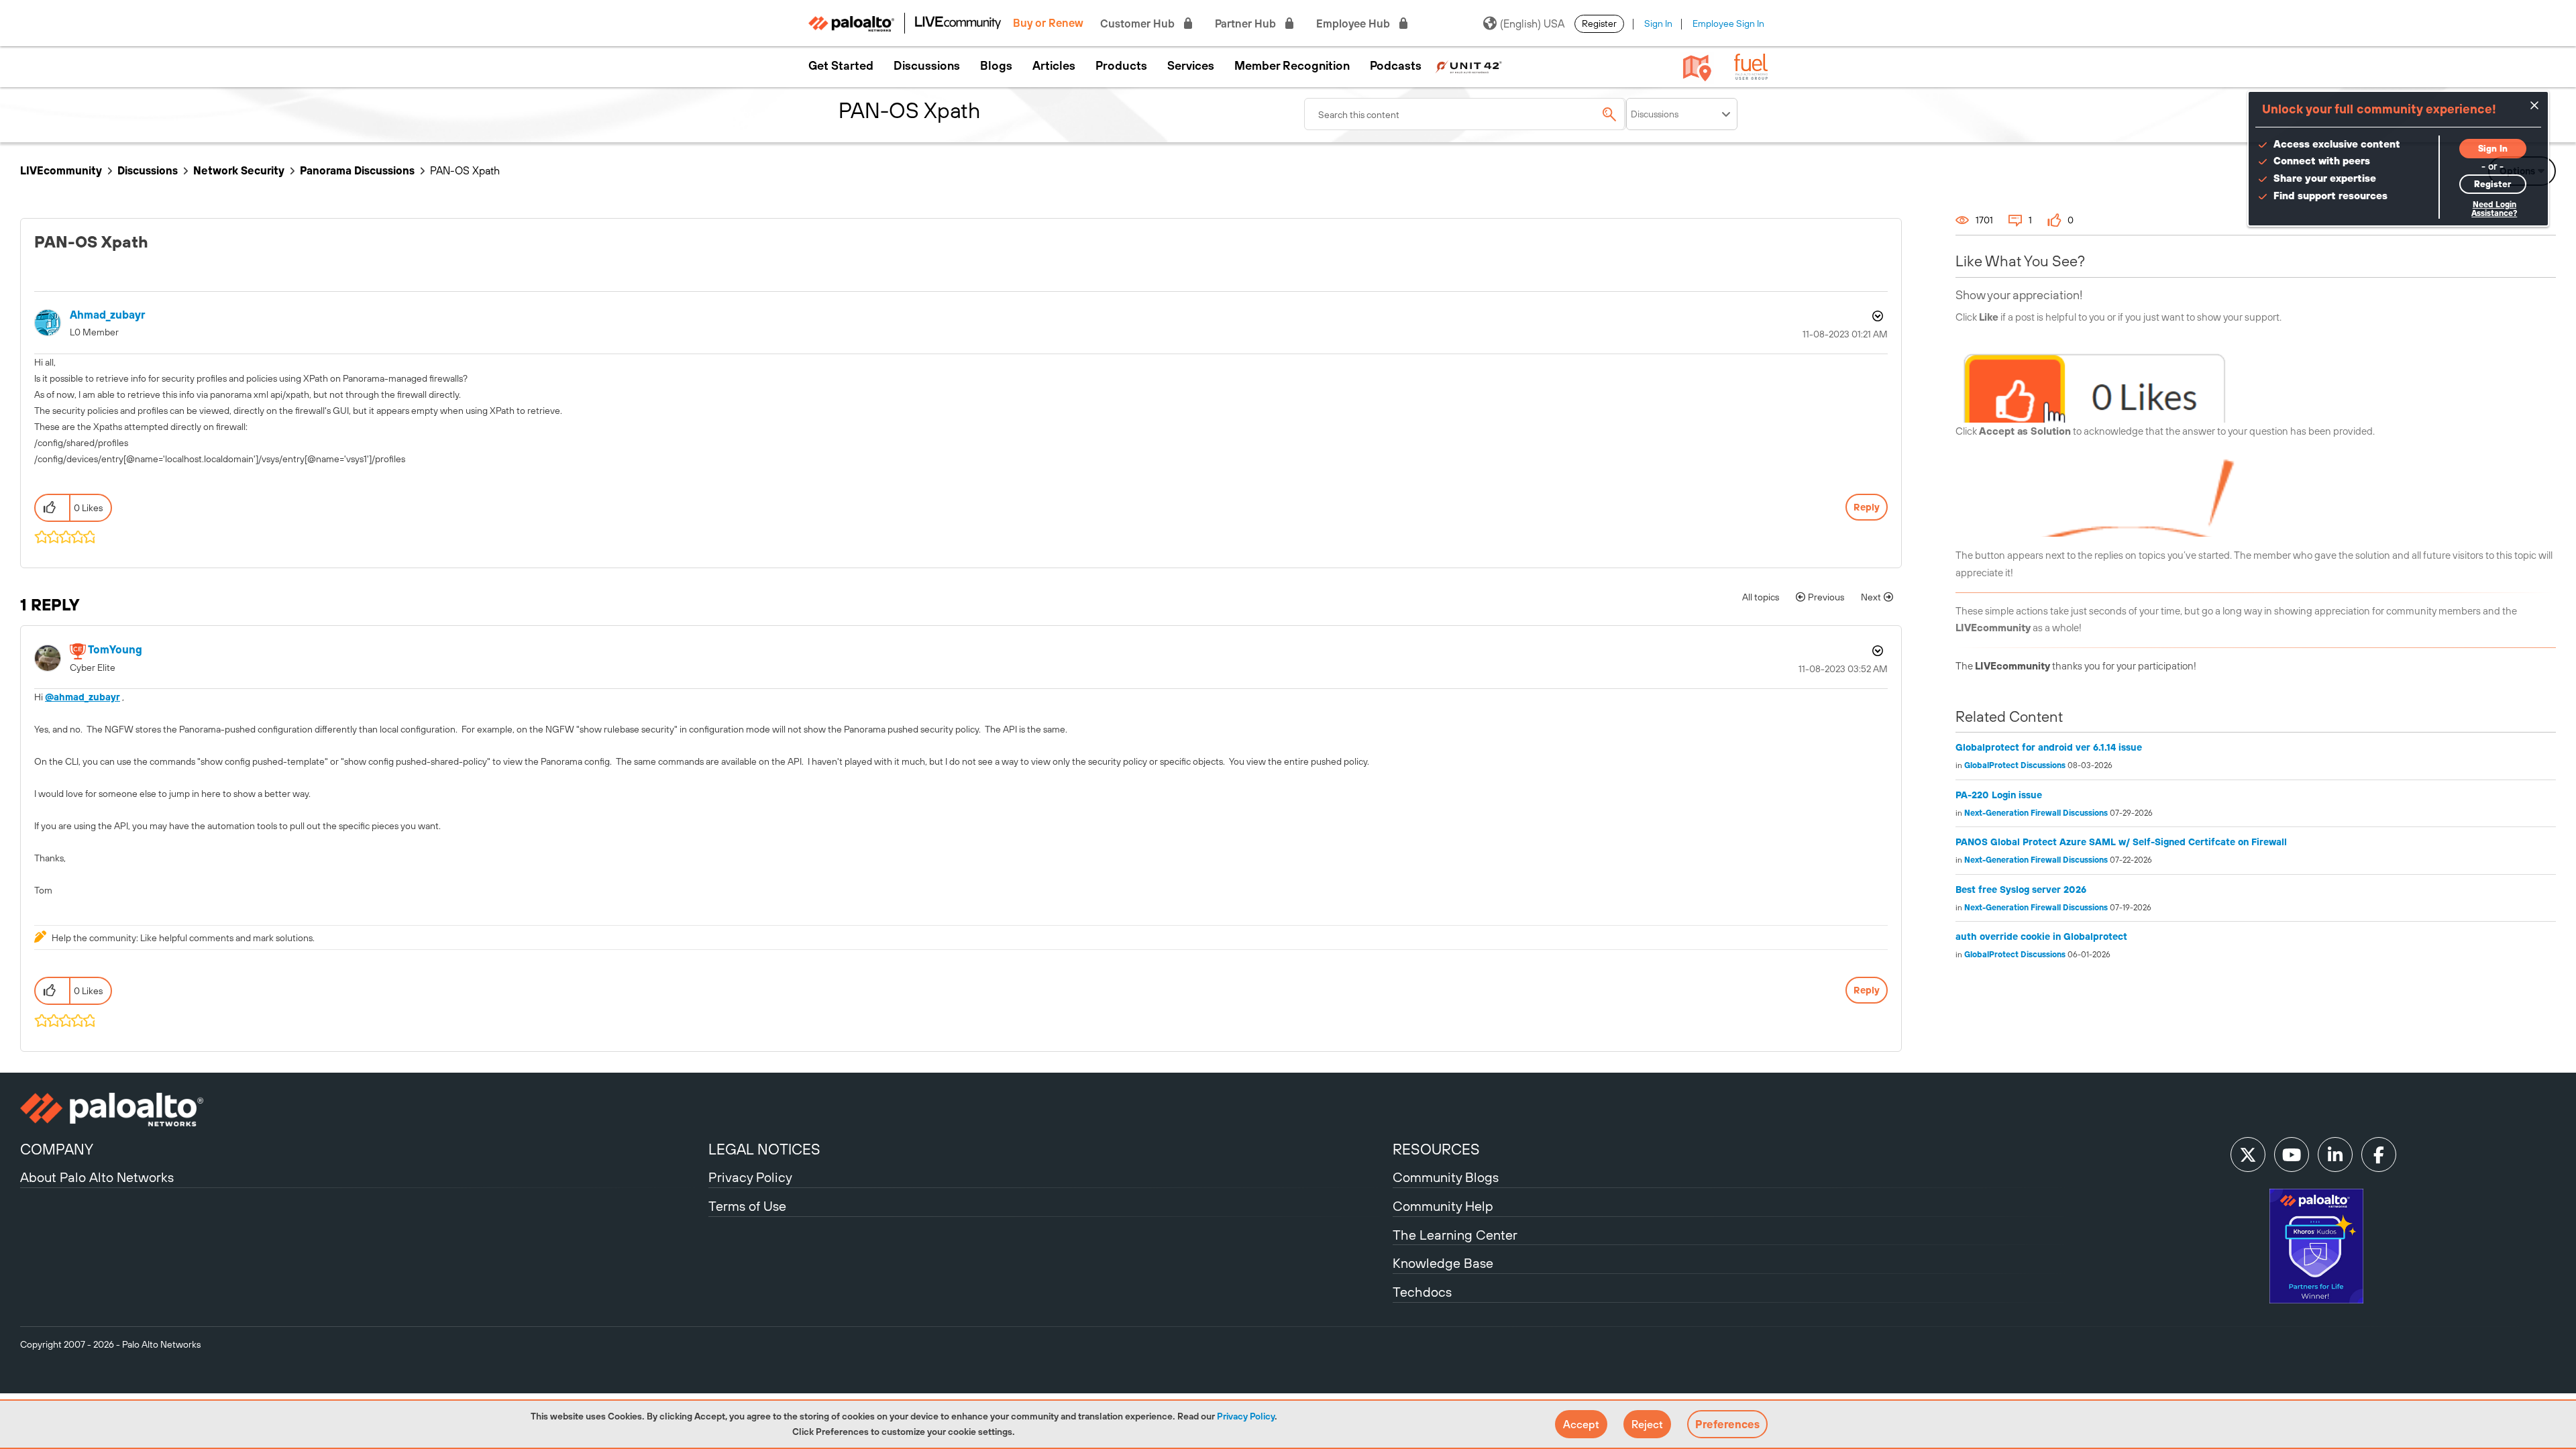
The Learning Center (1455, 1235)
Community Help (1443, 1206)
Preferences (1727, 1424)
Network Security (239, 170)
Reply (1867, 507)
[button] (1581, 1424)
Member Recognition (1292, 66)
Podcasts (1396, 66)
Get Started (841, 66)
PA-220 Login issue (1999, 795)
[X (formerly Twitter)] (2248, 1155)
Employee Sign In (1728, 23)
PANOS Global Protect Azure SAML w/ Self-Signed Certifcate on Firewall (2121, 842)
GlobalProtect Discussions (2015, 765)
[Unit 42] (1468, 66)
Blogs (996, 66)
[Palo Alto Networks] (363, 1110)
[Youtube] (2292, 1155)
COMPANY (57, 1149)
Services (1191, 66)
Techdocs (1422, 1292)
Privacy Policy (1246, 1416)
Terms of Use (747, 1206)
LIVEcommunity (61, 170)
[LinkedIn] (2335, 1155)
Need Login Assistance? (2494, 209)
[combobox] (1465, 114)
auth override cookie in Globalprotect (2041, 936)
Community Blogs (1446, 1177)
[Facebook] (2379, 1155)
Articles (1054, 66)
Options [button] (1876, 316)
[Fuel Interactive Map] (1697, 67)
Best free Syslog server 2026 (2021, 890)
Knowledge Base (1443, 1263)
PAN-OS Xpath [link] (465, 170)
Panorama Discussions (357, 170)
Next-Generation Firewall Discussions (2036, 813)
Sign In (1658, 23)
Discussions (927, 66)
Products (1121, 66)
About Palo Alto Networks (97, 1177)
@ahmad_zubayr (83, 697)
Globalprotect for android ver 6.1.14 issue (2049, 747)
